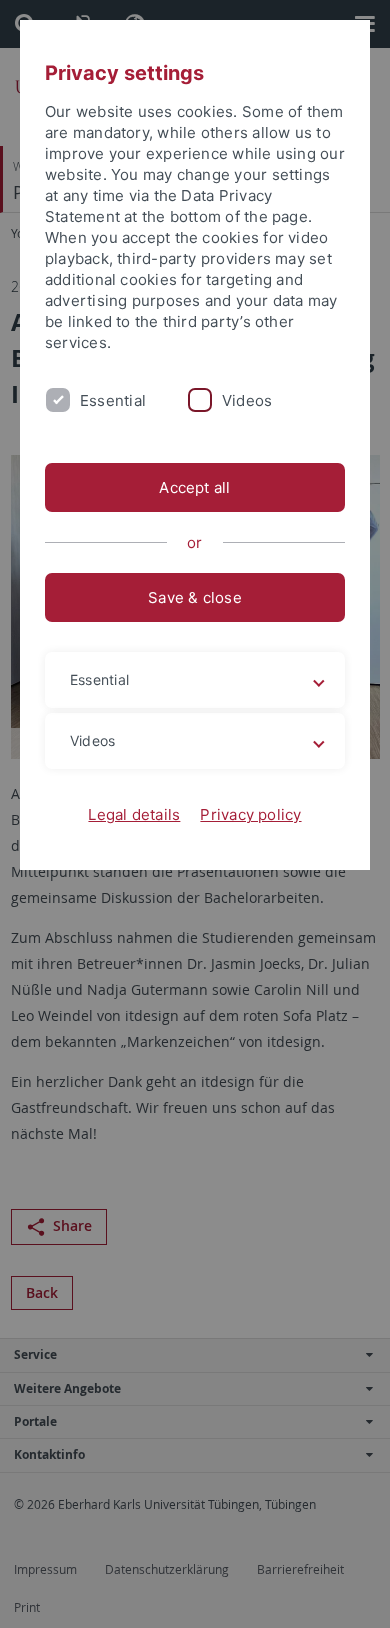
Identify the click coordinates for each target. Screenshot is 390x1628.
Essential (113, 400)
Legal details (134, 814)
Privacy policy (250, 814)
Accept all (194, 487)
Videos (247, 400)
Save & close (195, 597)
